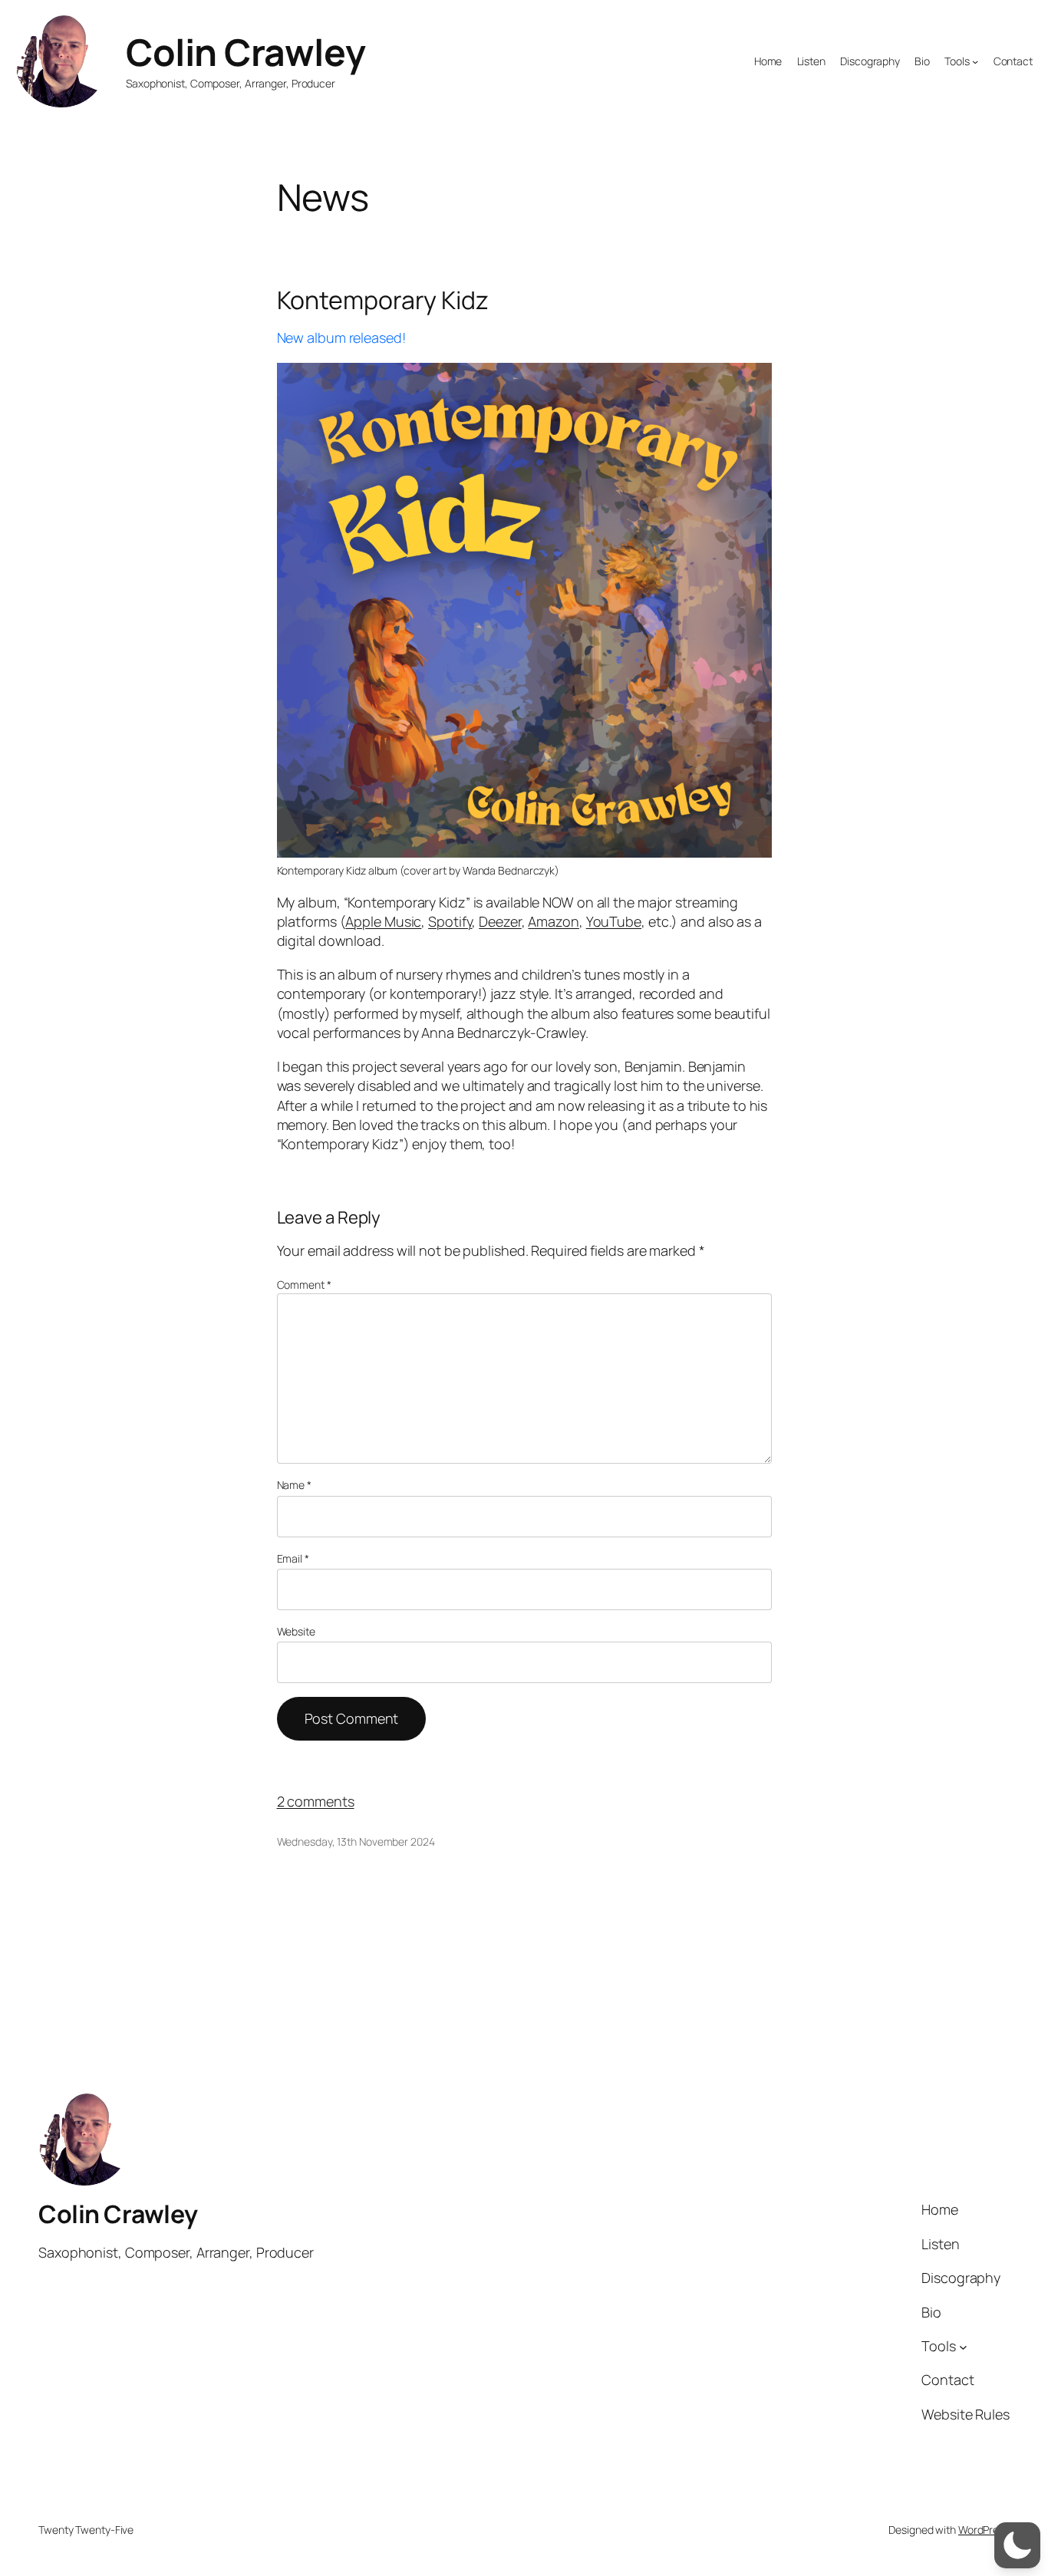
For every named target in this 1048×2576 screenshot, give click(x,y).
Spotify (450, 921)
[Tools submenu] (975, 61)
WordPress (984, 2530)
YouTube (614, 921)
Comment (304, 1285)
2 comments (316, 1801)
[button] (1017, 2545)
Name (294, 1485)
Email (293, 1558)
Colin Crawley (246, 52)
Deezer (500, 921)
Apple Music (383, 921)
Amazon (553, 921)
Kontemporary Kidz (383, 300)
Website (296, 1631)
